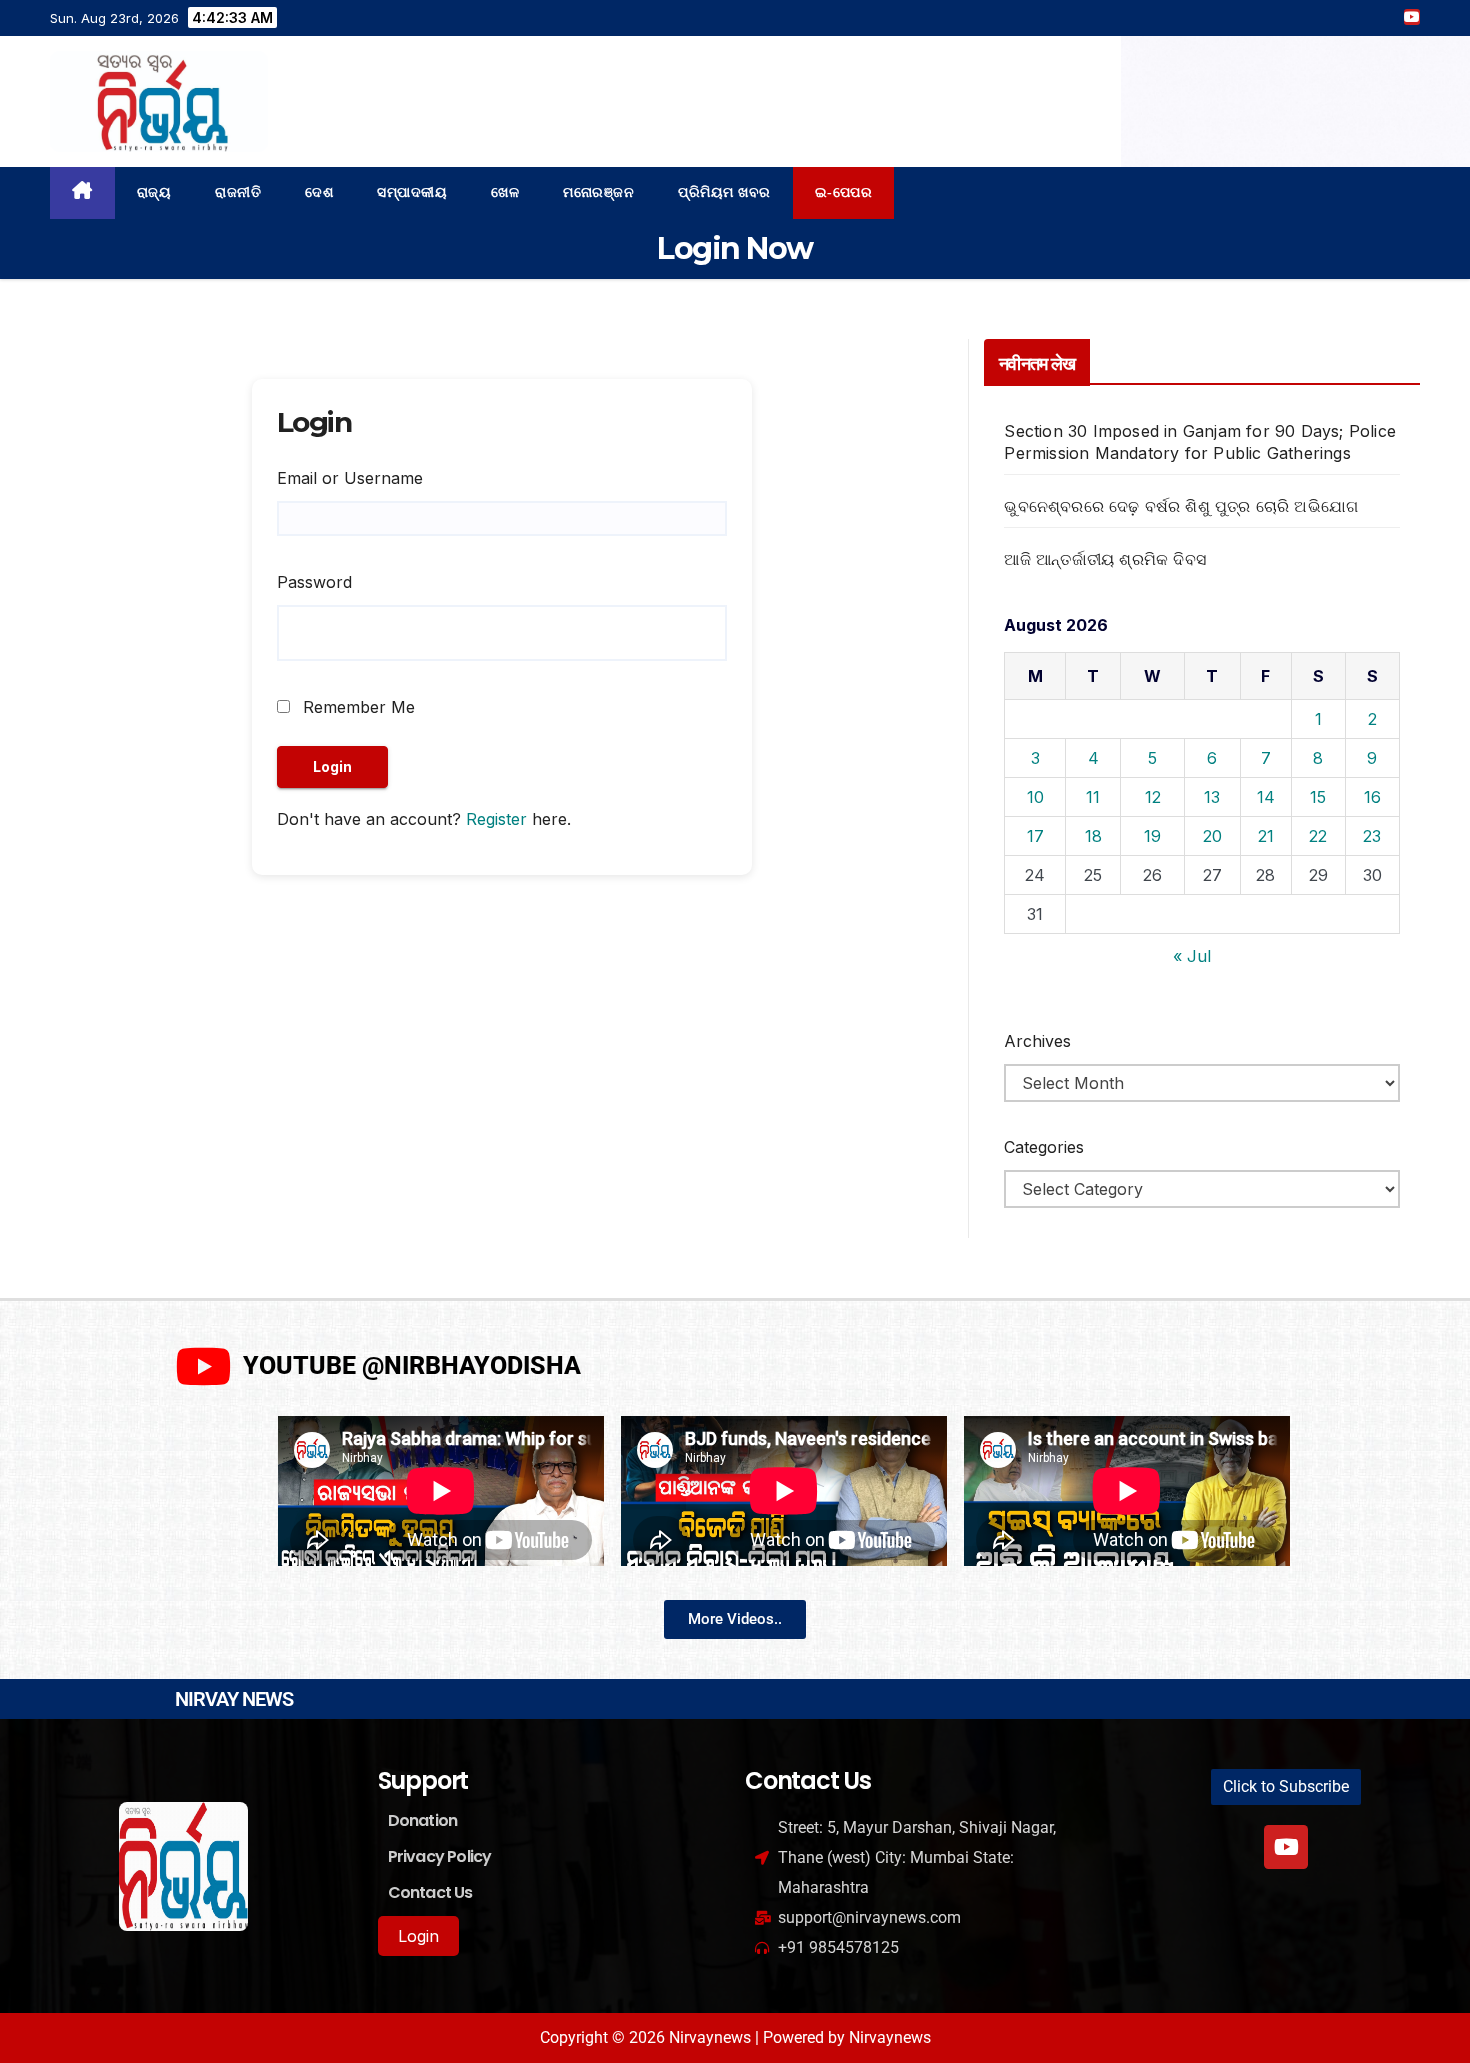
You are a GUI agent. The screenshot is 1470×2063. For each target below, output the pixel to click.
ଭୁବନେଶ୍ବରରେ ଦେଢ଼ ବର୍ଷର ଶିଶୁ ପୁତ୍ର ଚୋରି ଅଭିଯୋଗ (1181, 506)
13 (1212, 797)
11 (1093, 797)
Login (418, 1936)
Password (314, 582)
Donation (423, 1820)
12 (1153, 797)
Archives (1037, 1041)
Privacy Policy (440, 1856)
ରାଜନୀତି (238, 192)
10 (1035, 797)
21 (1266, 836)
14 (1266, 797)
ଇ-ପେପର (844, 192)
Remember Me (356, 707)
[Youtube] (1286, 1847)
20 (1212, 836)
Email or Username (350, 478)
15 (1318, 797)
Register (496, 819)
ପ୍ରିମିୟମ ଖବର (724, 192)
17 (1035, 836)
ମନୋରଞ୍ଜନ (598, 192)
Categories (1044, 1147)
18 (1093, 836)
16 (1372, 797)
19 (1152, 836)
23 (1372, 836)
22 (1318, 836)
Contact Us (430, 1892)
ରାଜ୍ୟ (154, 192)
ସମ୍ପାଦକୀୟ (412, 192)
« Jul (1192, 956)
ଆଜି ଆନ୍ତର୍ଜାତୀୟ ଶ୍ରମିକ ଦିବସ (1105, 559)
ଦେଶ (319, 192)
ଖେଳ (505, 192)
